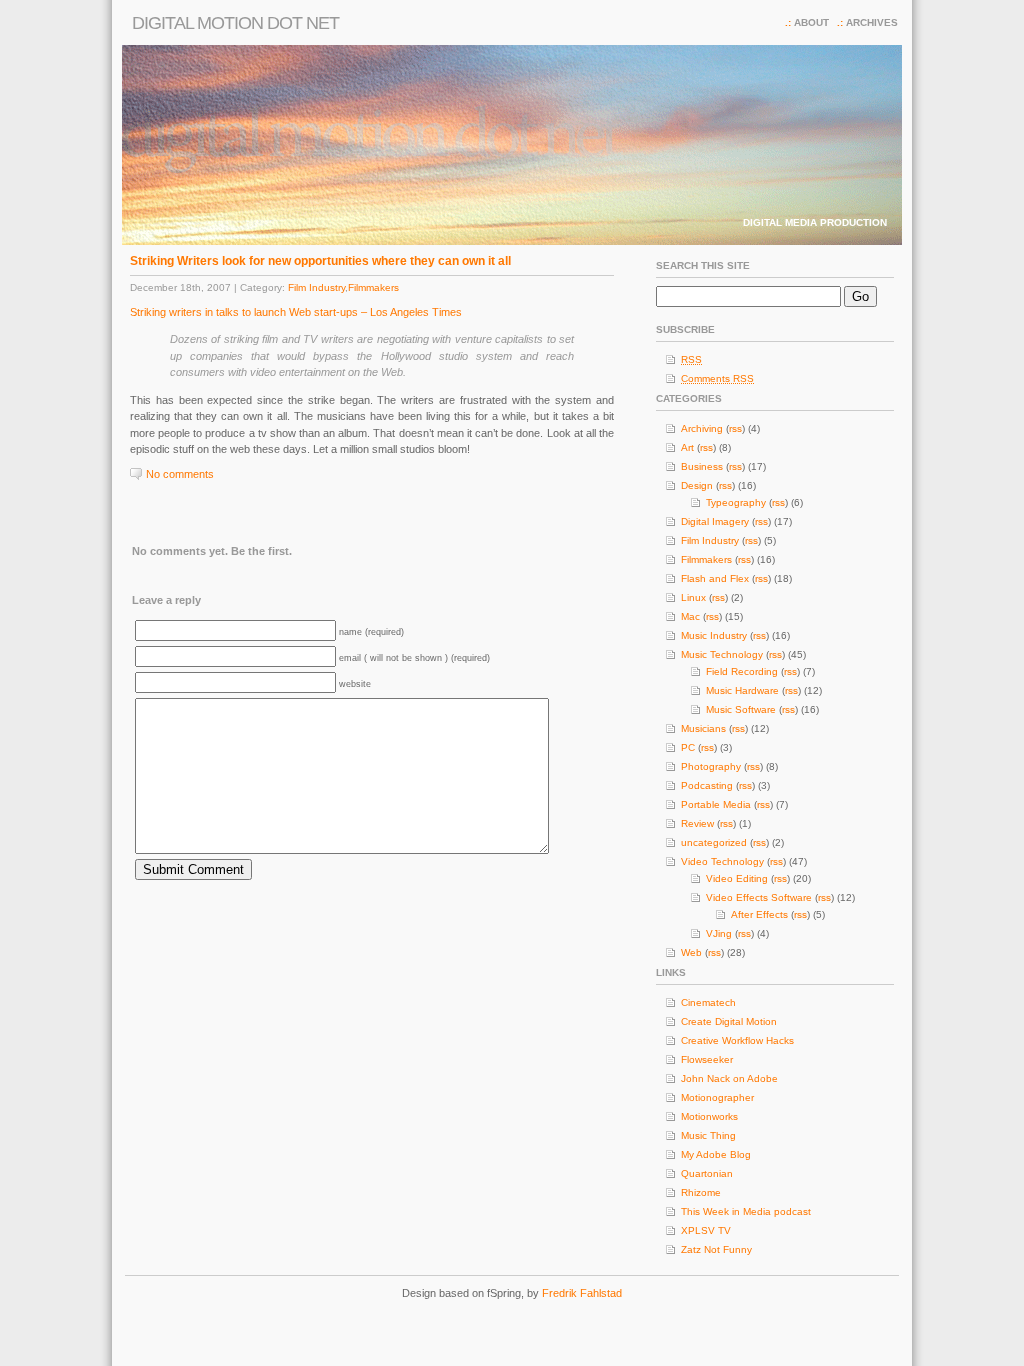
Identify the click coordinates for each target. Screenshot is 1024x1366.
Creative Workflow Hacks (737, 1040)
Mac (690, 616)
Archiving (702, 428)
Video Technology (722, 861)
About (811, 22)
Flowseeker (707, 1059)
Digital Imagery (715, 521)
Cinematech (708, 1002)
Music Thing (708, 1135)
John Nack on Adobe (729, 1078)
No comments (180, 474)
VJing (719, 933)
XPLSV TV (706, 1230)
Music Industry (714, 635)
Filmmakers (373, 287)
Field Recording (742, 671)
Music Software (741, 709)
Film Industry (316, 287)
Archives (872, 22)
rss (735, 428)
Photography (711, 766)
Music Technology (722, 654)
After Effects (759, 914)
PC (688, 747)
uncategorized (714, 842)
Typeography (736, 502)
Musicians (703, 728)
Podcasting (707, 785)
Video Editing (737, 878)
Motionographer (717, 1097)
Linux (693, 597)
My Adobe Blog (716, 1154)
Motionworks (709, 1116)
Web (691, 952)
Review (697, 823)
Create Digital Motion (729, 1021)
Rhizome (701, 1192)
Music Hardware (742, 690)
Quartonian (707, 1173)
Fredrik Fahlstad (582, 1293)
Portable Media (716, 804)
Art (687, 447)
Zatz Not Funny (716, 1249)
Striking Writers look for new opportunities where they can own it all (320, 261)
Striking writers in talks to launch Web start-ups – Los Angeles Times (296, 312)
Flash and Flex (715, 578)
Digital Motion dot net (235, 23)
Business (702, 466)
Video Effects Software (759, 897)
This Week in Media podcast (746, 1211)
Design (697, 485)
